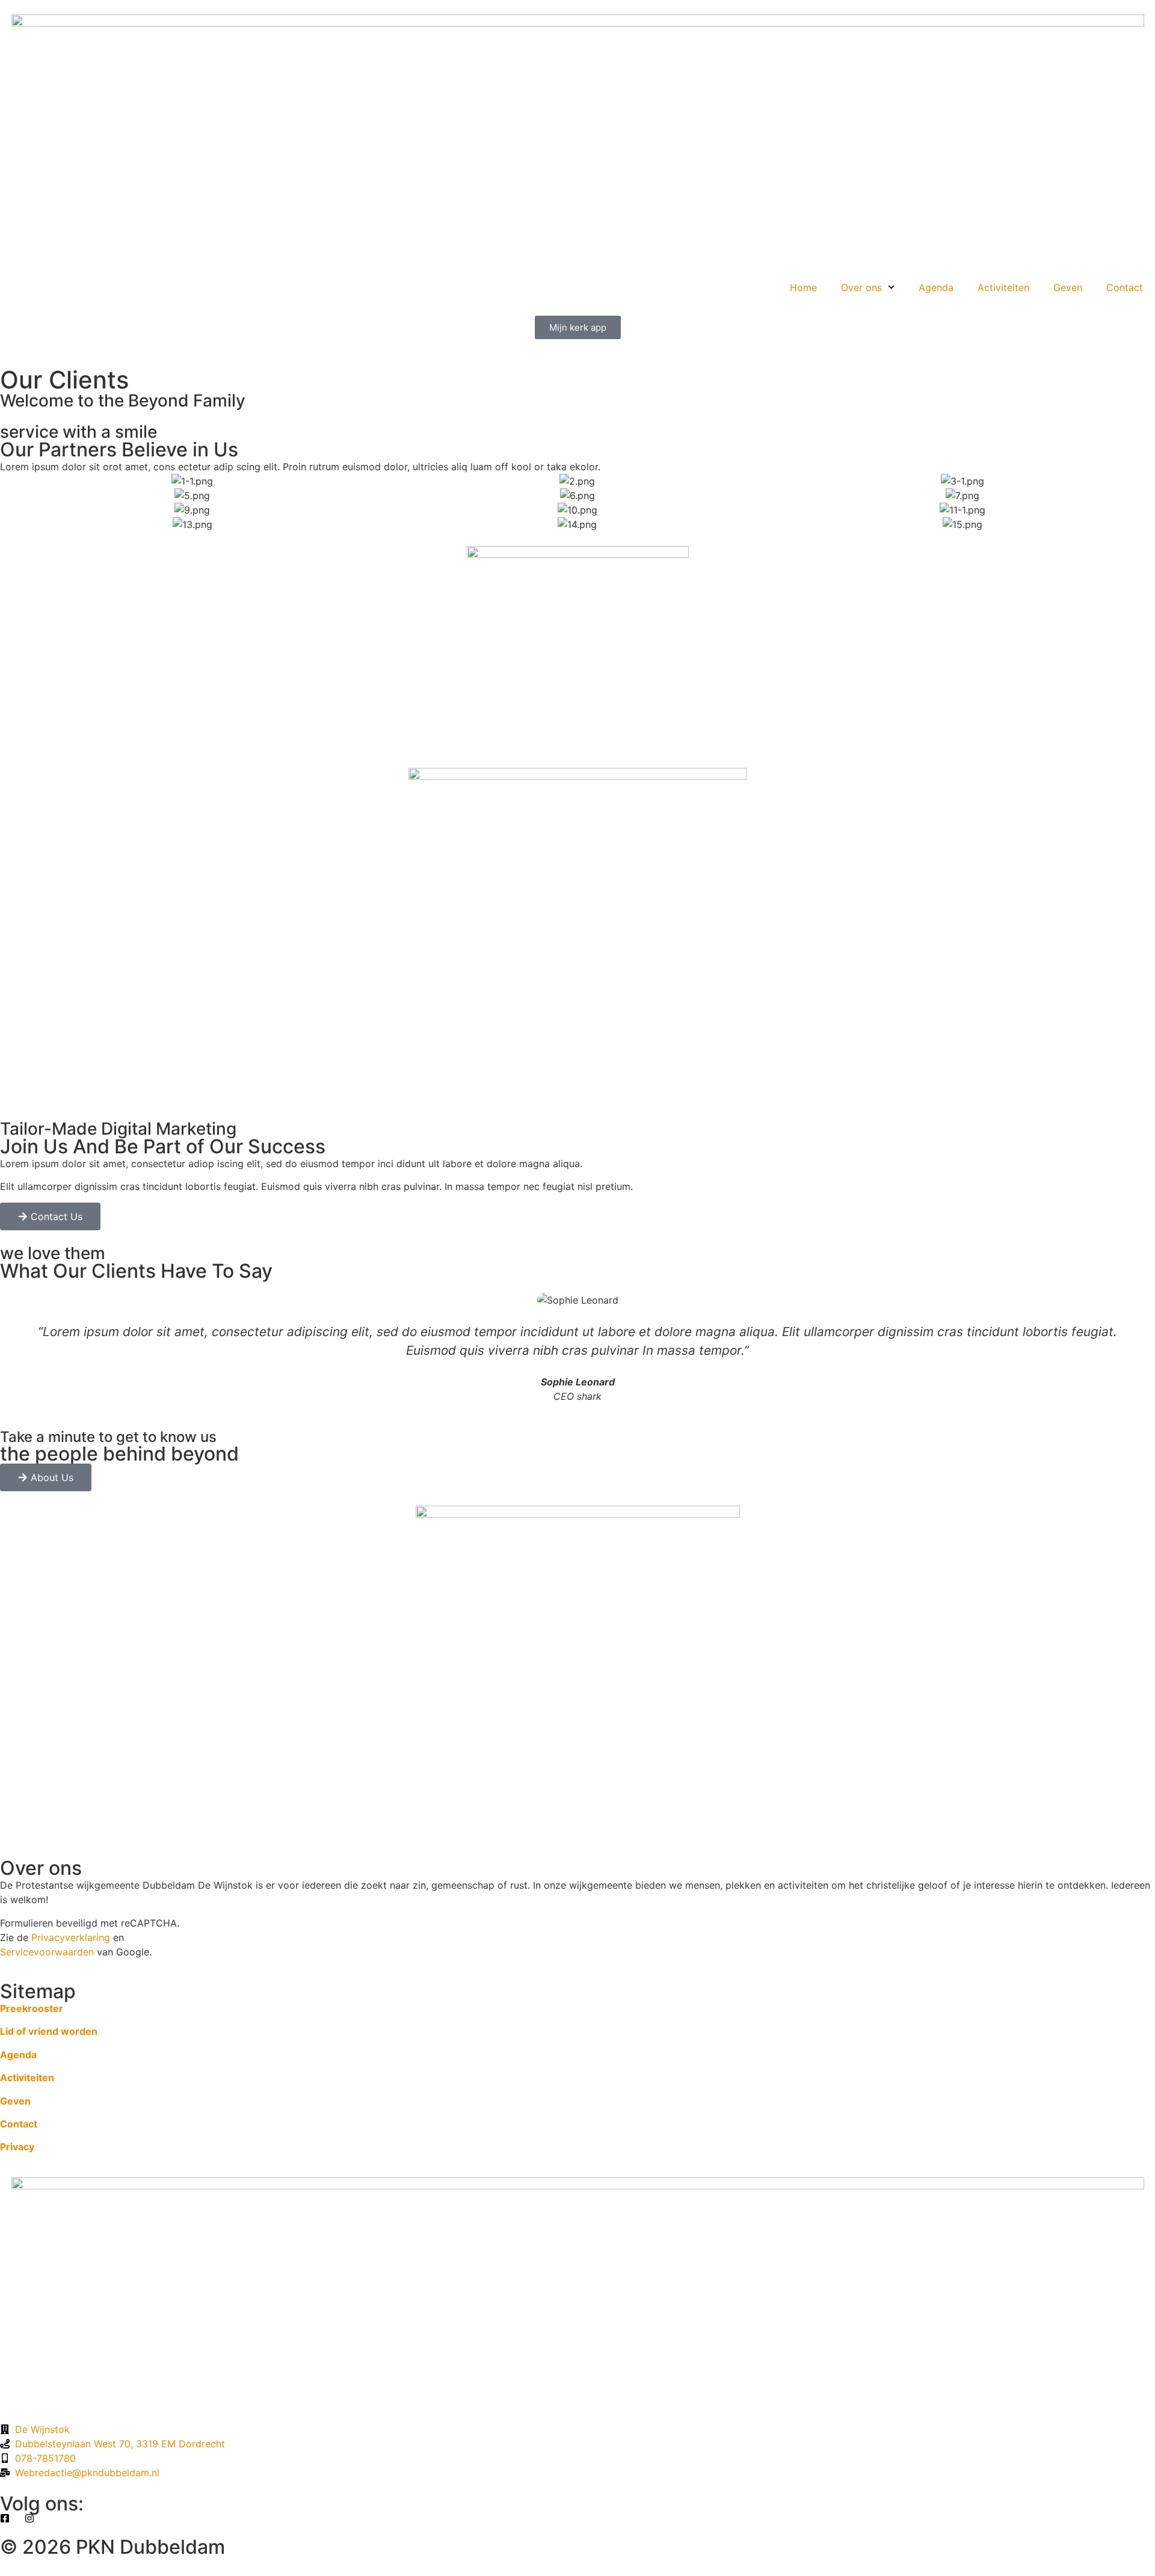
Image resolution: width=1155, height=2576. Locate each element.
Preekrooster (32, 2008)
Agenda (936, 287)
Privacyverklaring (71, 1937)
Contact (1125, 287)
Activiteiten (1003, 287)
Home (803, 287)
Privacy (17, 2147)
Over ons (861, 287)
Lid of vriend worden (49, 2031)
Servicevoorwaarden (47, 1952)
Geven (1068, 287)
